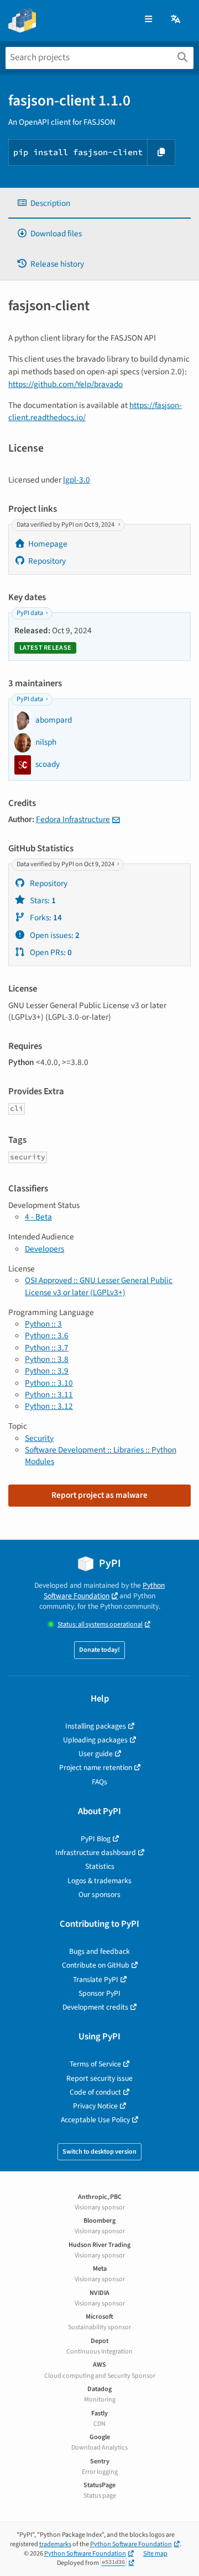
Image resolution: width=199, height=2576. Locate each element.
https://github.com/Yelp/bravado (66, 384)
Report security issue (99, 2078)
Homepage (48, 544)
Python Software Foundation (104, 1591)
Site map (155, 2554)
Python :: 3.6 (47, 1335)
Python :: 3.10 (49, 1383)
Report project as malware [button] (99, 1495)
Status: (100, 1624)
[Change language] (176, 20)
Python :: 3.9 (47, 1371)
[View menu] (148, 20)
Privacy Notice (95, 2106)
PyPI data (30, 613)
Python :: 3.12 (49, 1406)
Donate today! (99, 1650)
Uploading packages (95, 1740)
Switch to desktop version (99, 2152)
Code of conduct (95, 2092)
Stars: (42, 900)
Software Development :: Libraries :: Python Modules (101, 1456)
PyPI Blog (96, 1839)
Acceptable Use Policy (95, 2120)
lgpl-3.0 (77, 480)
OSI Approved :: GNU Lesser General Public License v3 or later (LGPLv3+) (99, 1286)
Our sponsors (99, 1894)
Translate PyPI (96, 1979)
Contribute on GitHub (96, 1965)
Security (39, 1438)
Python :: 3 (43, 1324)
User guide (96, 1754)
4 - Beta (38, 1217)
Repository (47, 561)
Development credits (95, 2007)
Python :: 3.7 (47, 1348)
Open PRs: (50, 952)
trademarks (55, 2544)
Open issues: (54, 935)
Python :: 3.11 (49, 1395)
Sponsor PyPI (99, 1993)
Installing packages (96, 1726)
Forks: (45, 918)
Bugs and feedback (99, 1951)
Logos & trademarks (99, 1881)
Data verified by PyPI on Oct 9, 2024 (66, 525)
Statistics (100, 1866)
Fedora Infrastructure (73, 819)
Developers (44, 1249)
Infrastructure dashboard (96, 1853)
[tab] (99, 203)
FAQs (99, 1782)
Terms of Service (95, 2064)
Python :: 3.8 (47, 1359)
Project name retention (96, 1767)
